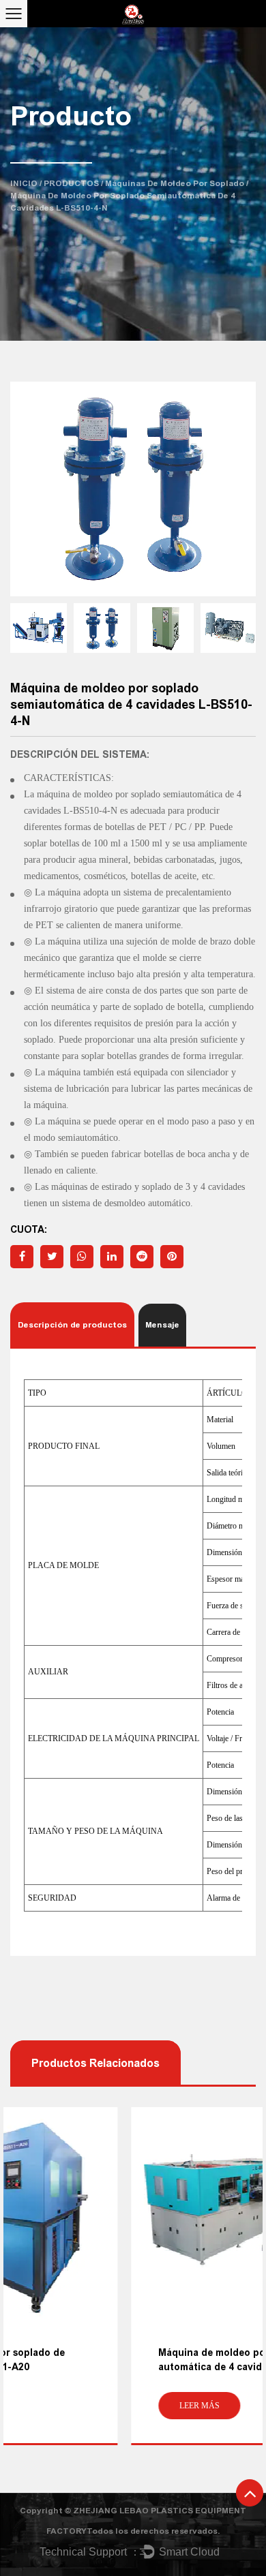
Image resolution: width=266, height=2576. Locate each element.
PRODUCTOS (71, 183)
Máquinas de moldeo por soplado (175, 183)
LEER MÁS (79, 2406)
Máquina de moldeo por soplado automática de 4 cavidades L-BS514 (122, 2360)
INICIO (24, 183)
